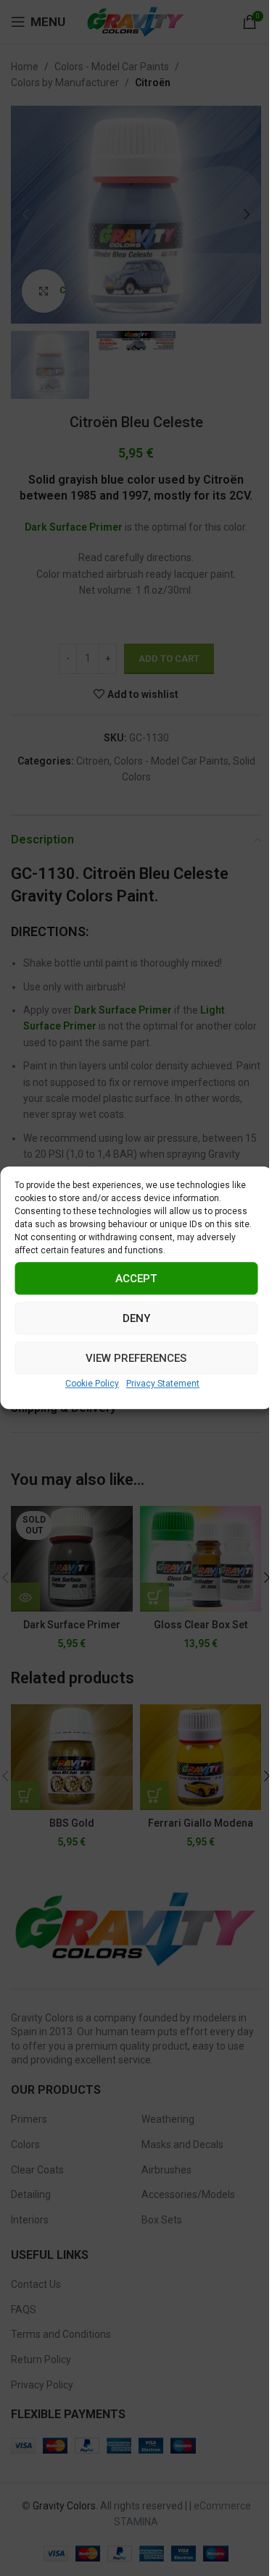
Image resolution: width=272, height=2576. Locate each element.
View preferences (136, 1358)
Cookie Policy (92, 1384)
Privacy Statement (163, 1384)
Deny (136, 1318)
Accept (136, 1279)
